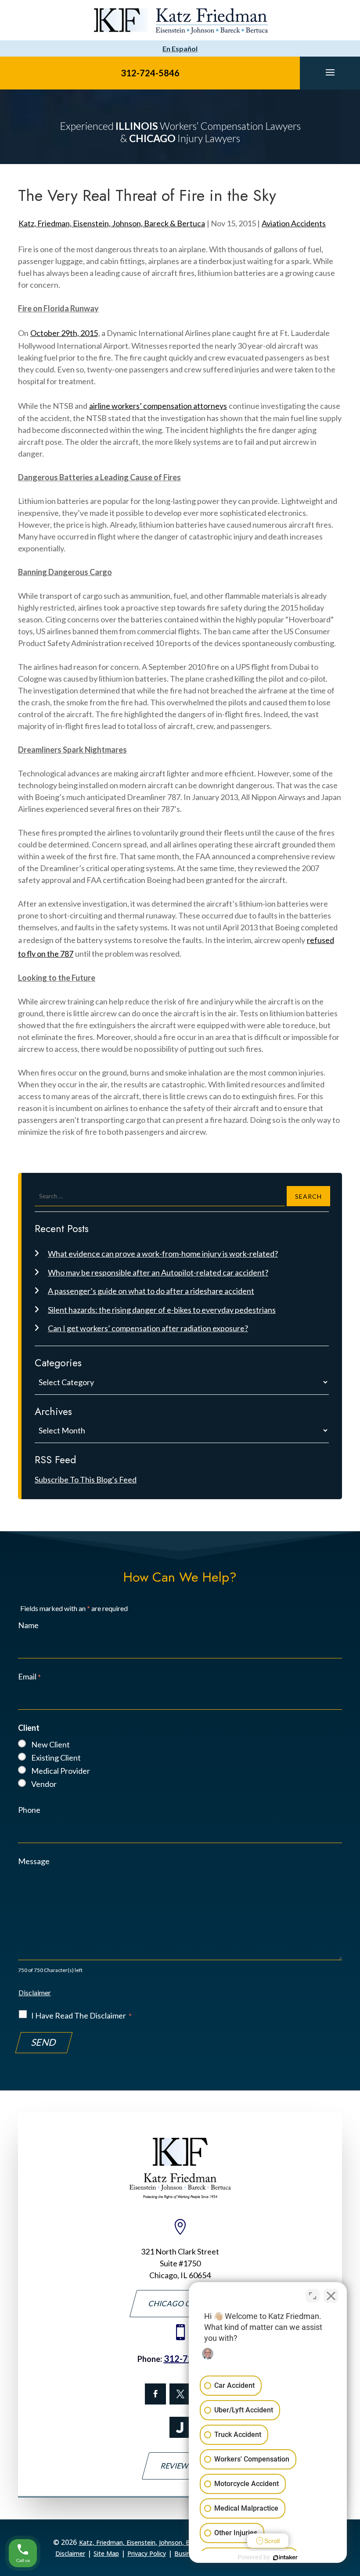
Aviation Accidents (294, 223)
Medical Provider (61, 1771)
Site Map (106, 2553)
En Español (180, 48)
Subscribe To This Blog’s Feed (86, 1479)
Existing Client (56, 1758)
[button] (330, 72)
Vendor (44, 1784)
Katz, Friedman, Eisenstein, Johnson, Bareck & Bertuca (112, 223)
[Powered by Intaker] (285, 2558)
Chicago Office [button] (180, 2303)
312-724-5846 (150, 73)
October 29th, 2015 (64, 333)
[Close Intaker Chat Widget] (331, 2296)
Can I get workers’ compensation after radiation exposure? (148, 1328)
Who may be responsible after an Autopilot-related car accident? (158, 1272)
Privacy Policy (147, 2553)
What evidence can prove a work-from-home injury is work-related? (163, 1254)
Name (28, 1625)
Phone (29, 1810)
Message (34, 1861)
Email (29, 1676)
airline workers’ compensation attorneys (158, 406)
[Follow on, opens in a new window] (180, 2394)
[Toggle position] (313, 2296)
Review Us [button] (180, 2466)
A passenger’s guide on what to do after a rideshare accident (151, 1291)
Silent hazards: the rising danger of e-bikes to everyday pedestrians (162, 1310)
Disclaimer (35, 1992)
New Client (50, 1744)
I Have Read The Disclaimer (81, 2015)
